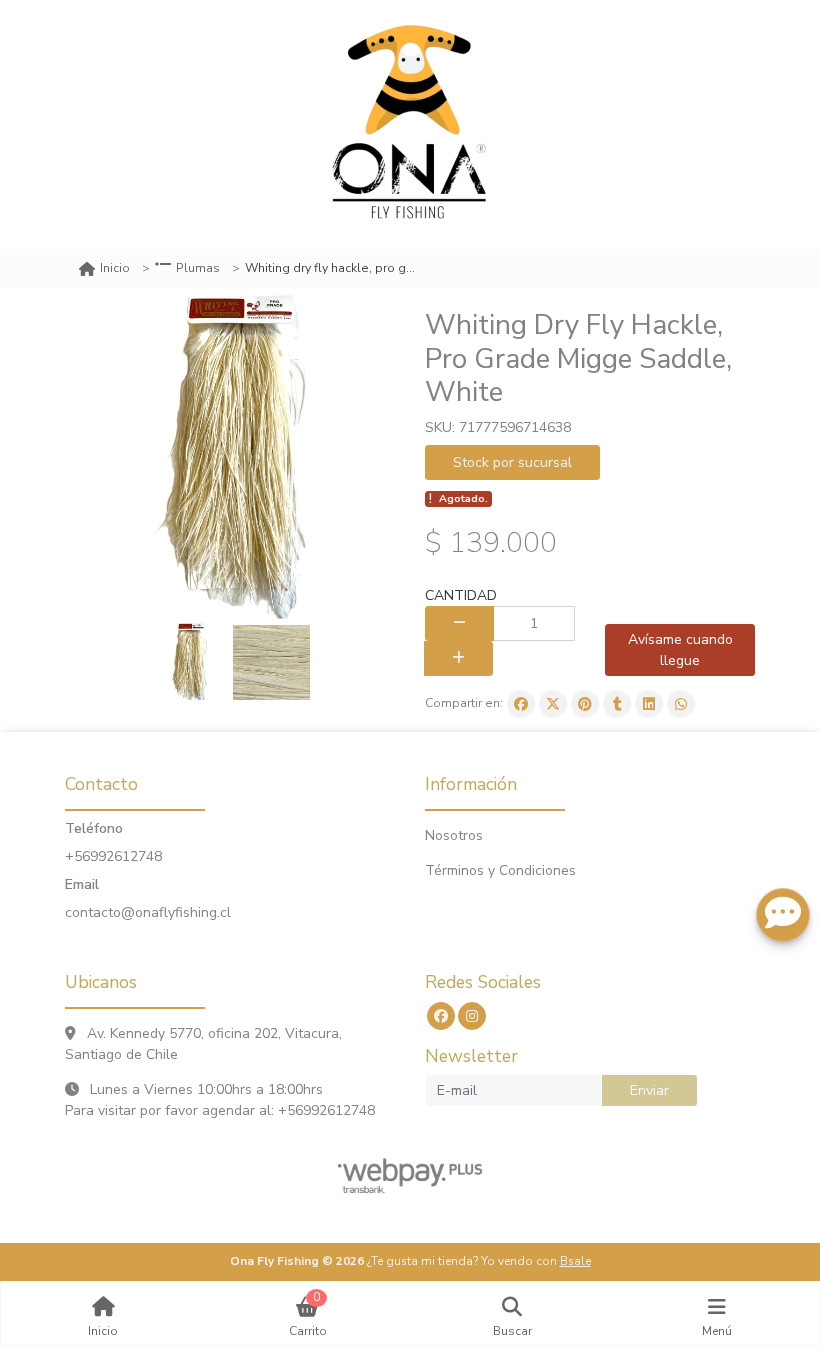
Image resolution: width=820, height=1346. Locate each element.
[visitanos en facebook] (441, 1016)
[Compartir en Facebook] (521, 704)
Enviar (649, 1090)
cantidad (461, 595)
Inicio (115, 268)
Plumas (198, 268)
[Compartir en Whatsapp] (681, 704)
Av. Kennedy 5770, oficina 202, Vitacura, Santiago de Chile (203, 1044)
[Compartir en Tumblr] (617, 704)
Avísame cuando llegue (680, 650)
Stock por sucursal (512, 462)
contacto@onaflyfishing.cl (148, 912)
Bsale (575, 1261)
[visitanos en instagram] (472, 1016)
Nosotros (454, 835)
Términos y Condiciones (500, 870)
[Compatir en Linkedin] (649, 704)
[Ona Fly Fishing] (410, 124)
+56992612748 (113, 856)
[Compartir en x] (553, 704)
